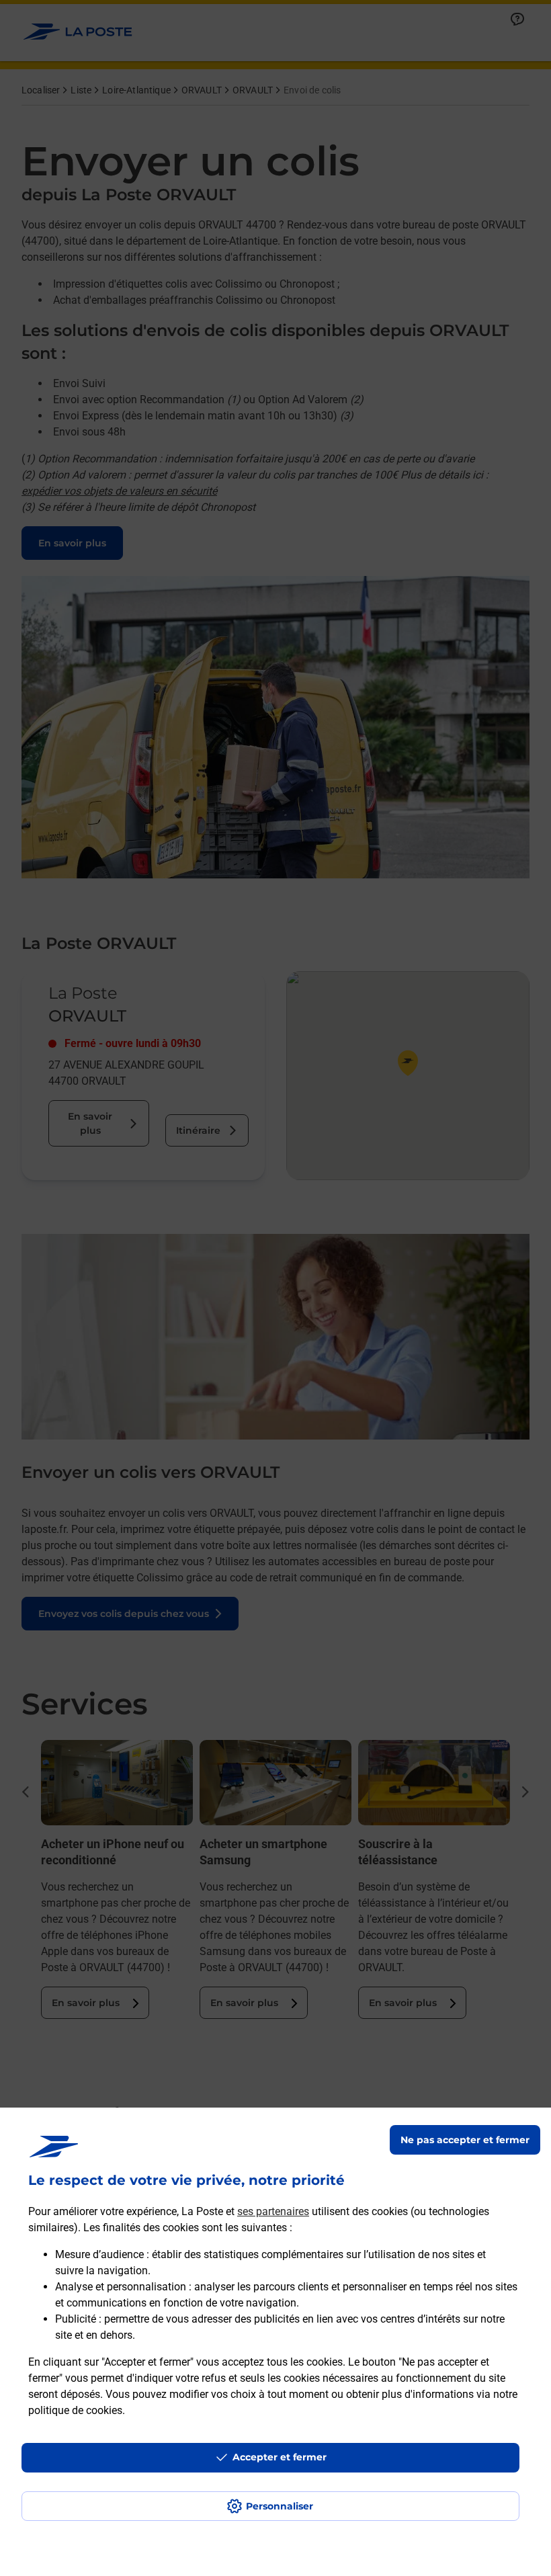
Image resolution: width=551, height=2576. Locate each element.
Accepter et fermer (280, 2457)
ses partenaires (273, 2211)
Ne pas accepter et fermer (465, 2140)
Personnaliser (280, 2506)
